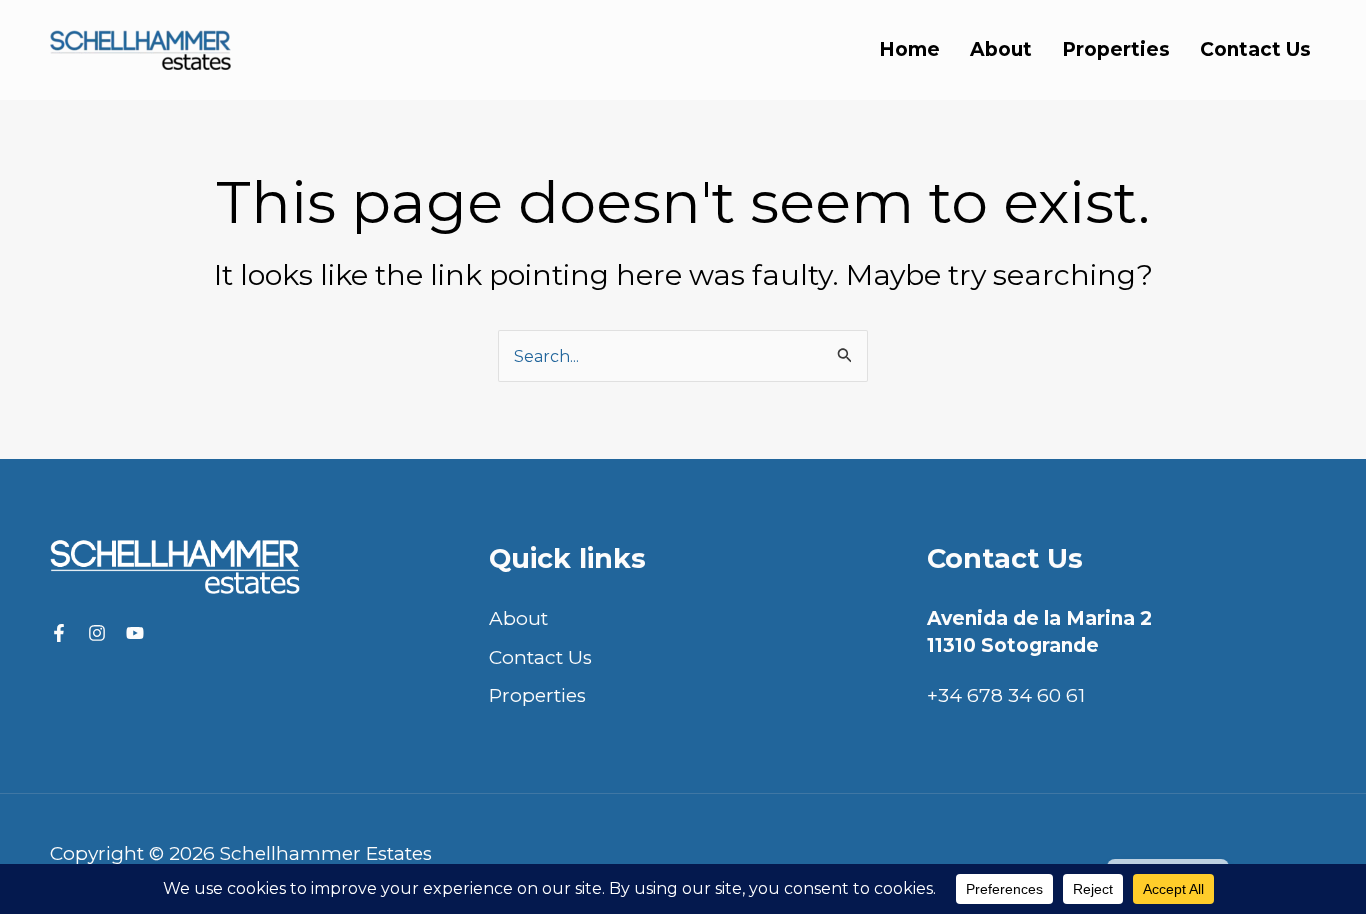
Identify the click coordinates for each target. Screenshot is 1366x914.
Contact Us (1255, 49)
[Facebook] (59, 633)
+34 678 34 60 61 (1006, 695)
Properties (1116, 49)
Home (909, 49)
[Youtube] (135, 633)
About (1001, 49)
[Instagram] (97, 633)
